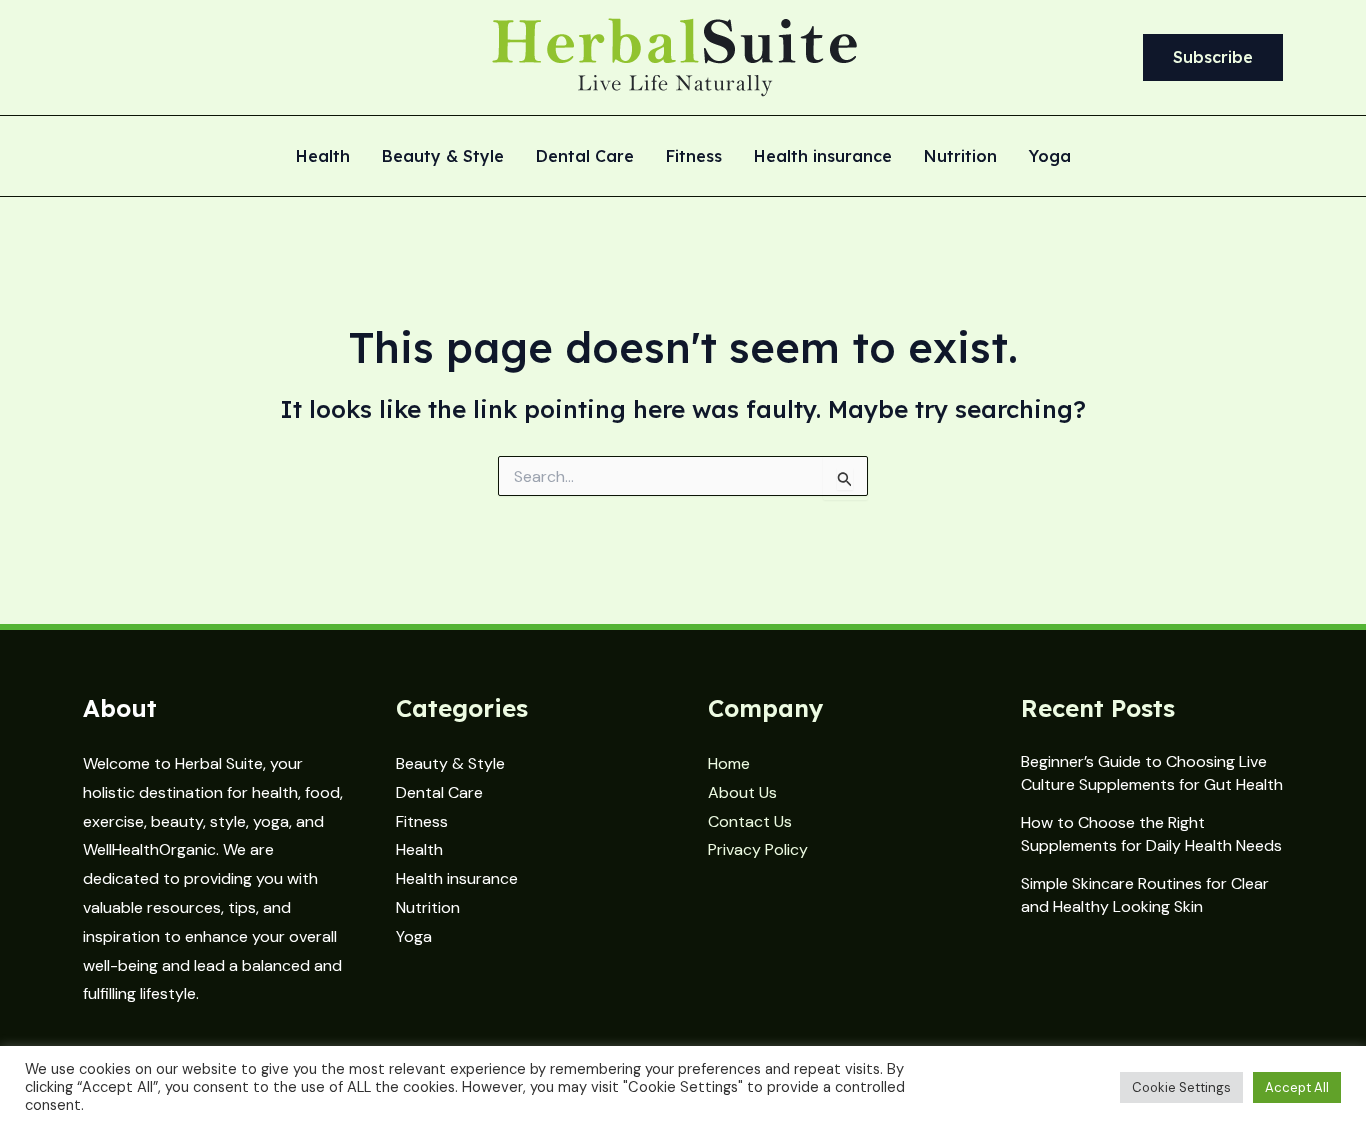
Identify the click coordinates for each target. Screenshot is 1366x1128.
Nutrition (960, 157)
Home (729, 763)
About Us (742, 792)
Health (323, 157)
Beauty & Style (443, 157)
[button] (1213, 58)
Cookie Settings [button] (1181, 1087)
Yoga (1050, 157)
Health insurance (823, 157)
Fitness (694, 157)
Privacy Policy (758, 849)
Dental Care (585, 157)
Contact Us (750, 821)
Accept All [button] (1297, 1087)
